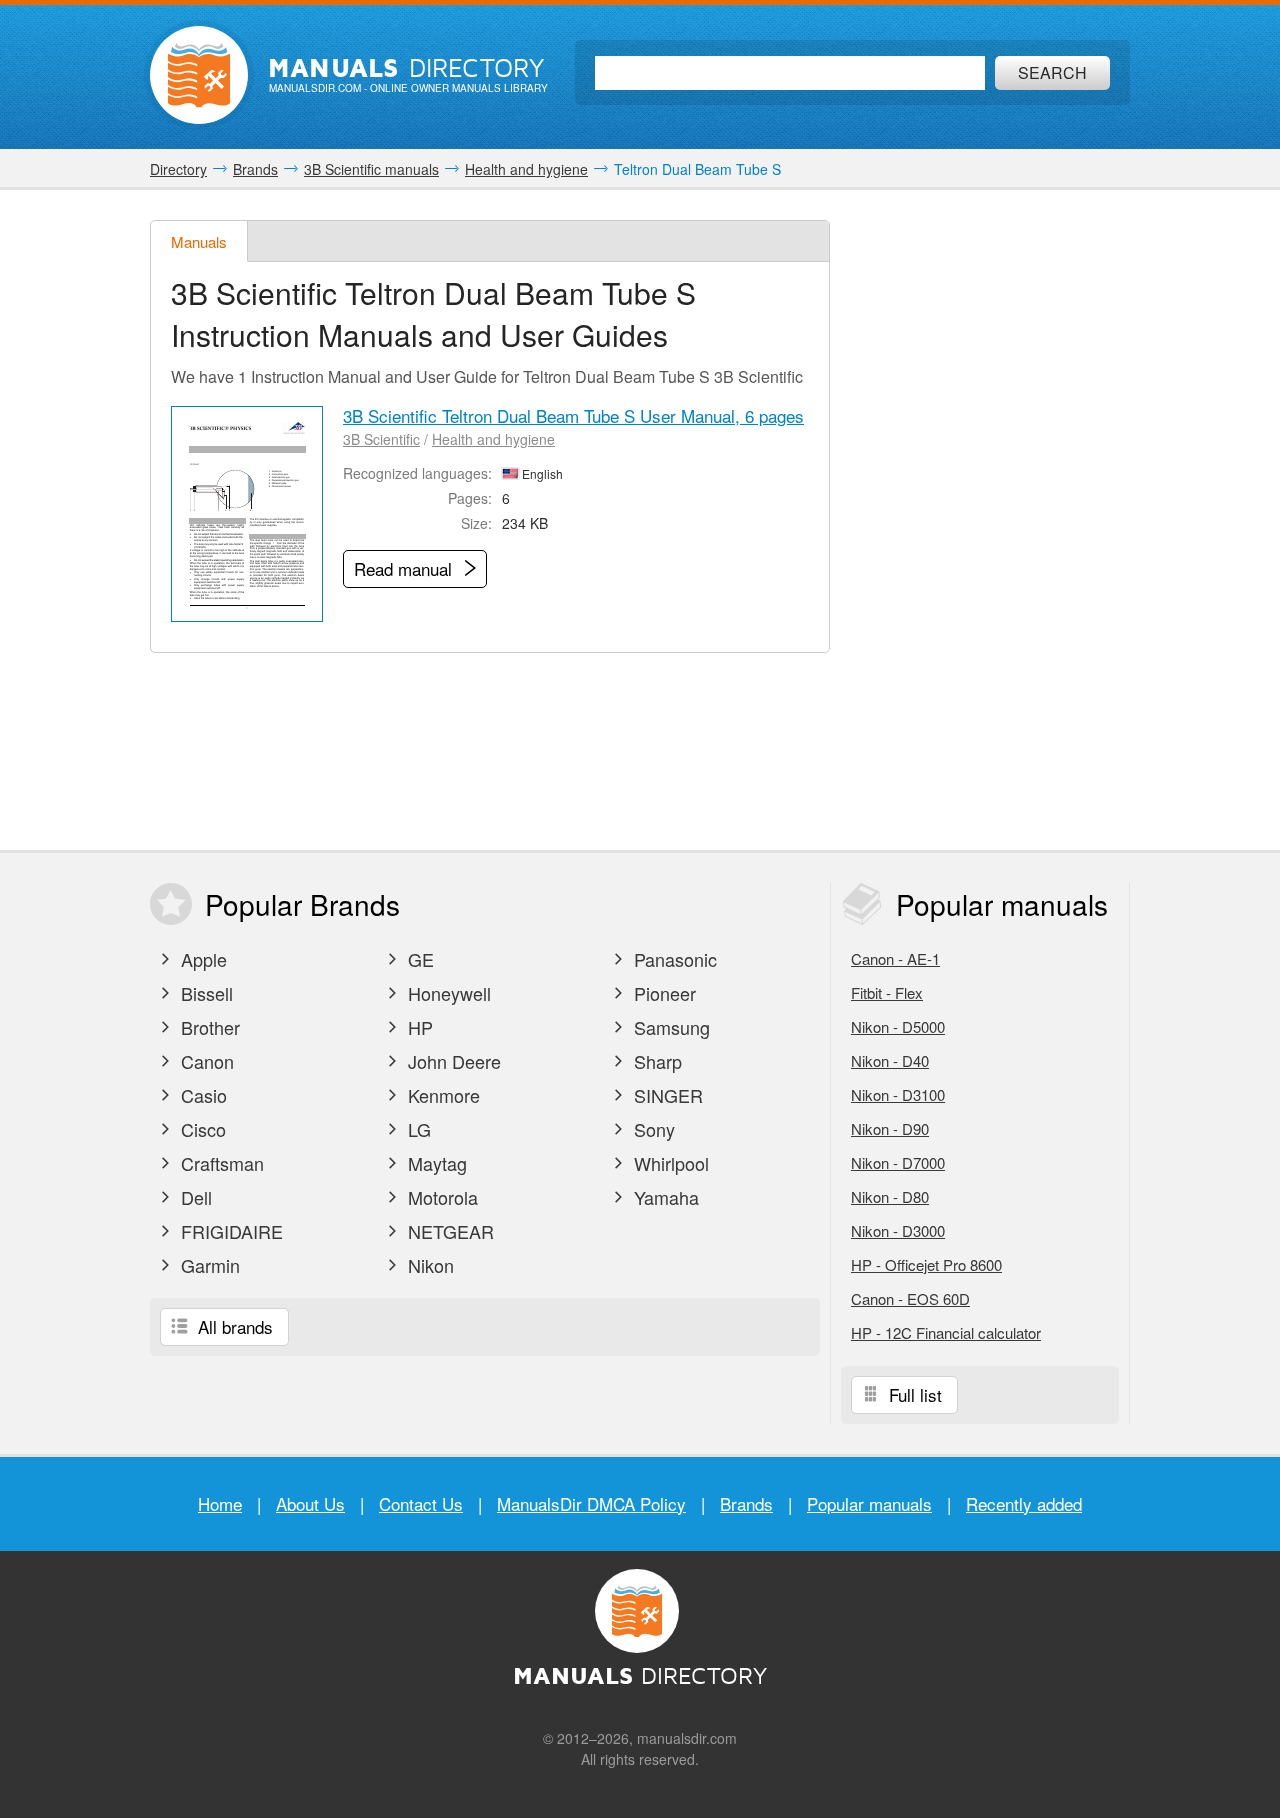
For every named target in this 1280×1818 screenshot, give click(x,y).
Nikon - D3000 (898, 1230)
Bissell (204, 993)
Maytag (435, 1163)
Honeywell (447, 993)
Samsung (669, 1027)
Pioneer (662, 993)
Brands (746, 1503)
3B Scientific (381, 439)
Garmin (208, 1265)
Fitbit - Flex (887, 992)
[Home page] (199, 75)
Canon (205, 1061)
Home (220, 1503)
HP (418, 1027)
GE (418, 959)
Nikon (428, 1265)
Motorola (440, 1197)
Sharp (655, 1061)
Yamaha (664, 1197)
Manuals (199, 241)
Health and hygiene (493, 439)
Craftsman (220, 1163)
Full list (913, 1394)
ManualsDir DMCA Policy (591, 1503)
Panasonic (673, 959)
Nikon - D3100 (898, 1094)
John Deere (452, 1061)
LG (417, 1129)
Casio (201, 1095)
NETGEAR (448, 1231)
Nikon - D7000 (898, 1162)
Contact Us (421, 1503)
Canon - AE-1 (895, 958)
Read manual (405, 568)
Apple (201, 959)
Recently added (1024, 1503)
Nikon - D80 (890, 1196)
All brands (233, 1326)
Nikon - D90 (890, 1128)
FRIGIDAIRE (229, 1231)
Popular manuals (869, 1503)
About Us (310, 1503)
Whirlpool (669, 1163)
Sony (652, 1129)
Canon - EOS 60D (910, 1298)
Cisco (201, 1129)
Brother (208, 1027)
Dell (194, 1197)
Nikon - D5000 (898, 1026)
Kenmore (441, 1095)
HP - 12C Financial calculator (946, 1332)
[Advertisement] (985, 520)
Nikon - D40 (890, 1060)
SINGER (666, 1095)
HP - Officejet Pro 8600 (926, 1264)
